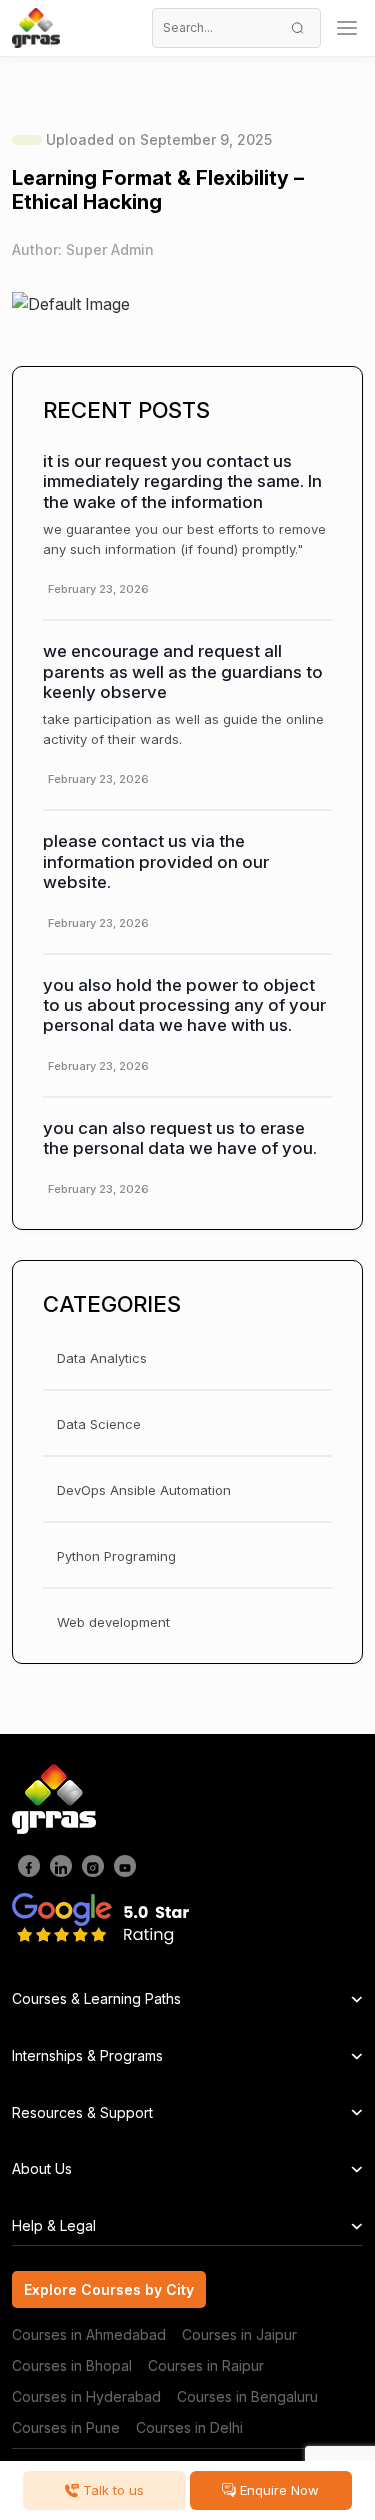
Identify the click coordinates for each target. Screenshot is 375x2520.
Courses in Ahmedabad (89, 2334)
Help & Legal (54, 2225)
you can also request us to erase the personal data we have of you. (180, 1138)
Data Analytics (102, 1358)
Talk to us (111, 2490)
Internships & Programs (87, 2055)
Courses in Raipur (206, 2365)
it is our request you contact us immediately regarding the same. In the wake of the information (182, 481)
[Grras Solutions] (36, 28)
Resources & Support (82, 2112)
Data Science (99, 1424)
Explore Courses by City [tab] (109, 2289)
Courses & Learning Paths (96, 1998)
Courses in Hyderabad (86, 2396)
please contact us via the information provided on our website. (156, 861)
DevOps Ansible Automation (144, 1490)
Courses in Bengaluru (247, 2396)
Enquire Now (277, 2490)
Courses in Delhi (189, 2427)
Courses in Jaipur (239, 2334)
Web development (113, 1622)
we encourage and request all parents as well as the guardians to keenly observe (183, 671)
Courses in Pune (66, 2427)
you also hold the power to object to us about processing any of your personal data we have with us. (184, 1005)
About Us (42, 2168)
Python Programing (116, 1556)
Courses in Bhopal (72, 2365)
